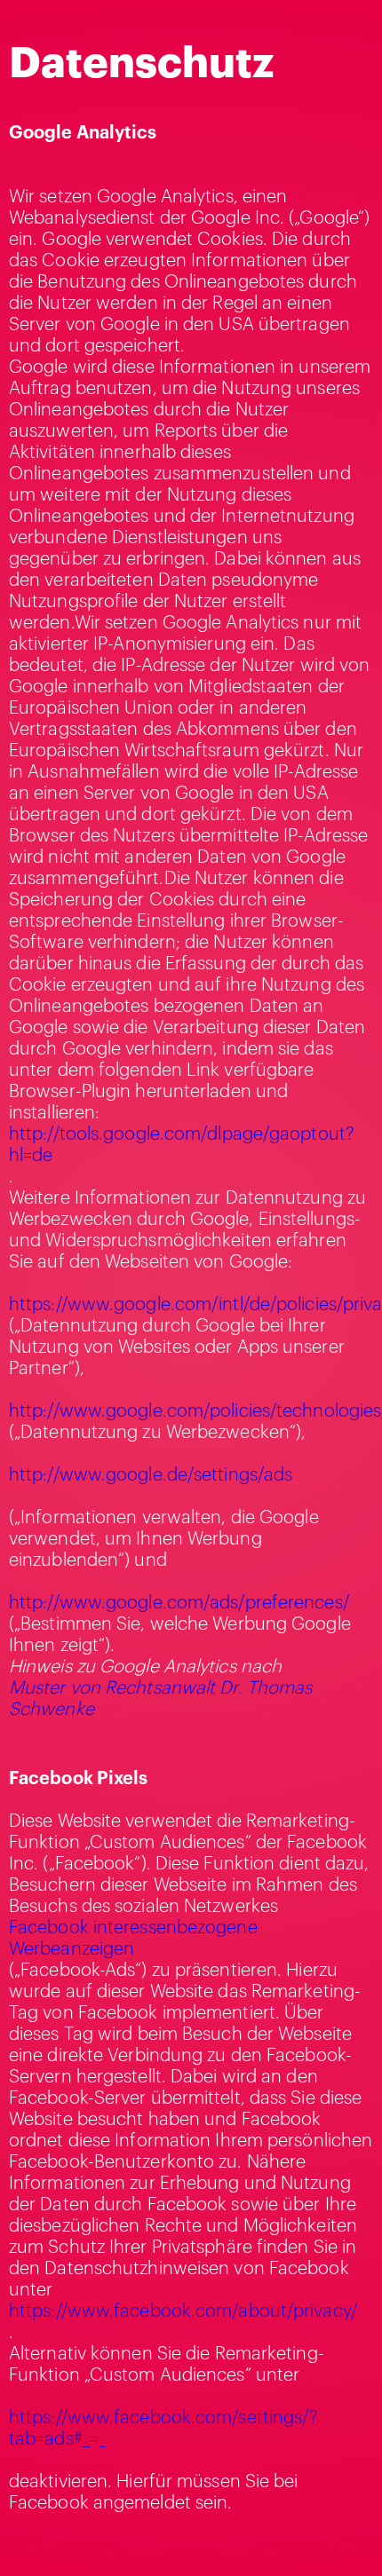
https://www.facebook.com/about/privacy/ (183, 2311)
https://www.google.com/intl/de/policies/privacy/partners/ (191, 1305)
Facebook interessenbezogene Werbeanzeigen (133, 1939)
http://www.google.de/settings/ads (151, 1475)
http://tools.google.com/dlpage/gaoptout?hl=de (182, 1145)
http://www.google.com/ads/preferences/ (179, 1603)
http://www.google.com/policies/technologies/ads (191, 1411)
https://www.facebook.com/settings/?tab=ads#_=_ (164, 2429)
